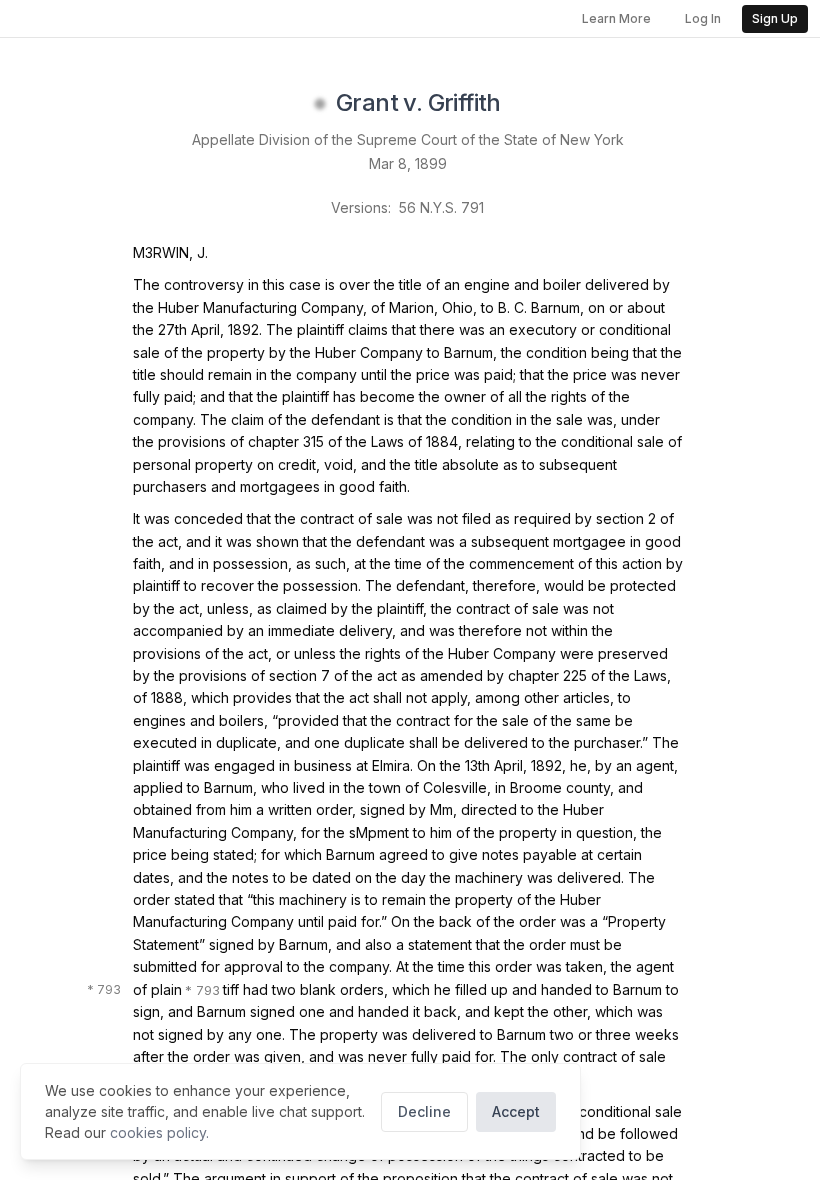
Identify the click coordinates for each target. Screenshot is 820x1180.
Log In (703, 18)
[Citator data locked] (320, 104)
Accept (516, 1111)
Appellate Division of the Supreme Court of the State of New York (408, 139)
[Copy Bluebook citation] (523, 104)
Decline (424, 1111)
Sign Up (775, 18)
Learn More (616, 18)
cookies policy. (159, 1132)
